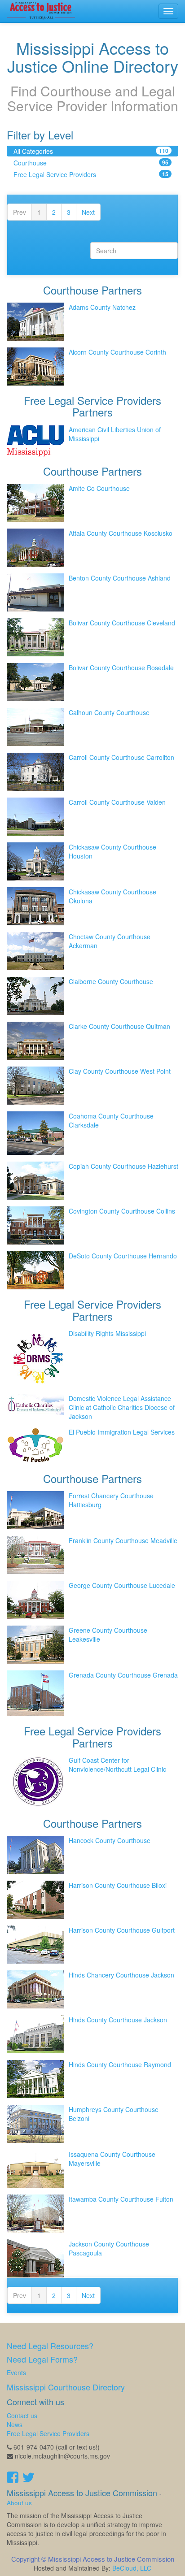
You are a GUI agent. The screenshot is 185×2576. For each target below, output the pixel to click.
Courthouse (91, 163)
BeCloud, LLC (132, 2568)
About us (19, 2503)
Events (16, 2372)
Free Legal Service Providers (91, 174)
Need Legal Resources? (50, 2346)
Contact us (22, 2416)
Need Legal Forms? (42, 2359)
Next (88, 212)
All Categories (91, 151)
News (15, 2424)
